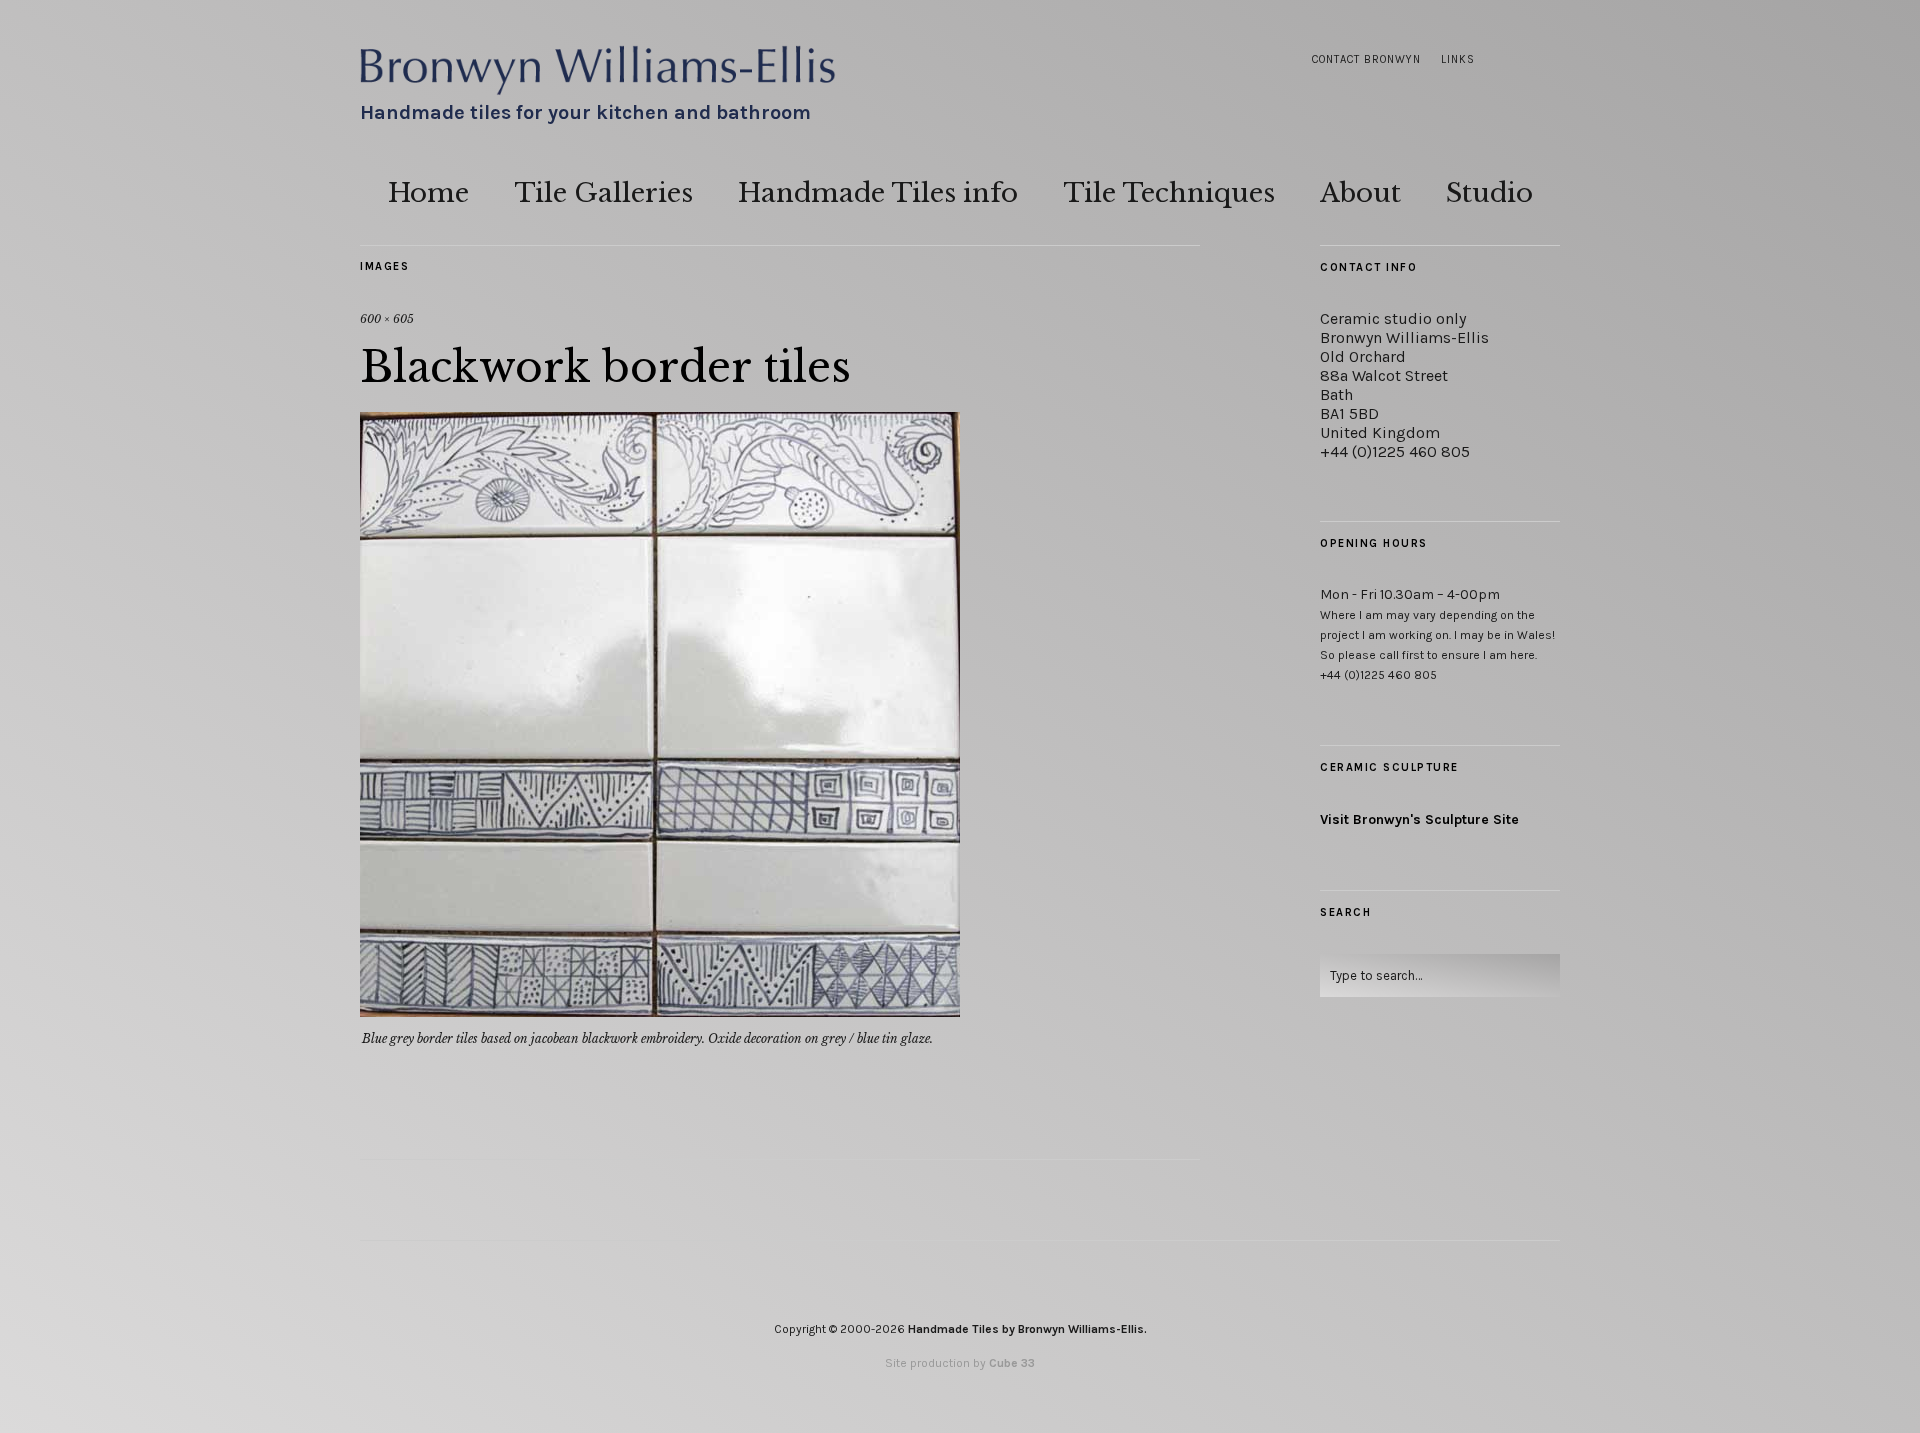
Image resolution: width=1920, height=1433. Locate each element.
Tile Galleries (603, 193)
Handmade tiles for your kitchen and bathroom (585, 112)
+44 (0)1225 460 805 (1395, 451)
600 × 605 (387, 319)
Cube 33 (1012, 1363)
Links (1458, 59)
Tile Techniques (1169, 193)
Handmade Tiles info (878, 193)
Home (428, 193)
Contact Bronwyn (1366, 59)
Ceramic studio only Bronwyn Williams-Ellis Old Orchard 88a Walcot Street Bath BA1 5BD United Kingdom (1404, 375)
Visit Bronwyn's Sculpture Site (1419, 819)
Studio (1489, 193)
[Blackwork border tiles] (660, 1011)
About (1360, 193)
